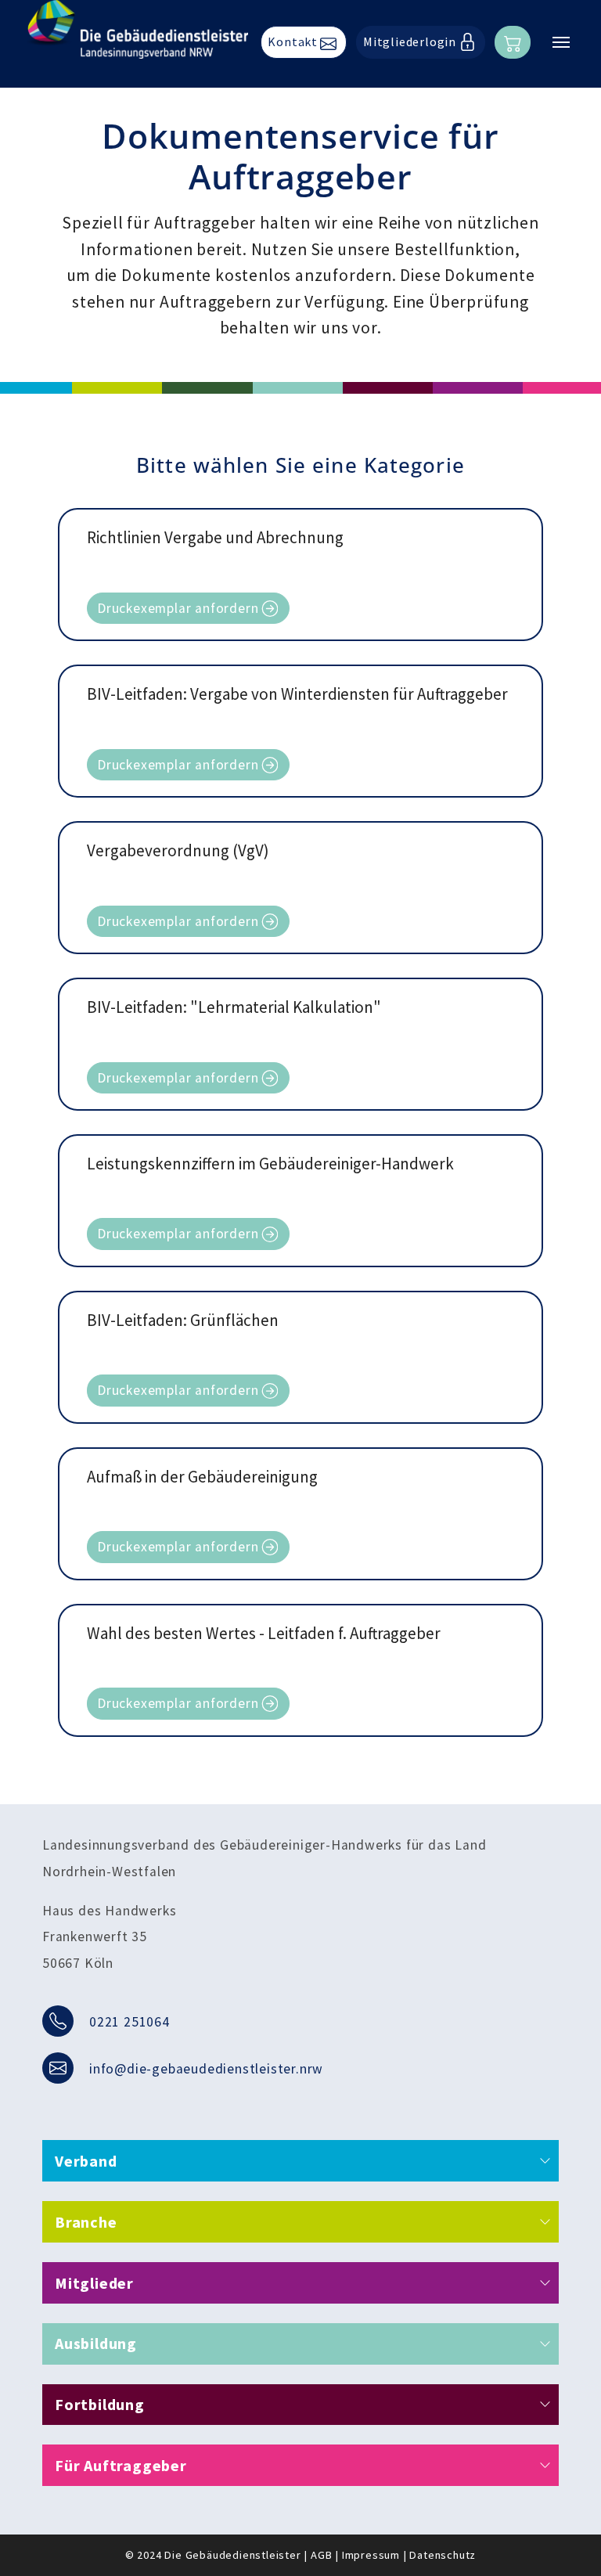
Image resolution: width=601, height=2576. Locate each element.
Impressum (371, 2555)
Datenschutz (443, 2555)
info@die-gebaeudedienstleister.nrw (206, 2069)
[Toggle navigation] (561, 42)
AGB (321, 2555)
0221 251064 (130, 2022)
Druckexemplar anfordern (178, 608)
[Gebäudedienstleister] (137, 29)
